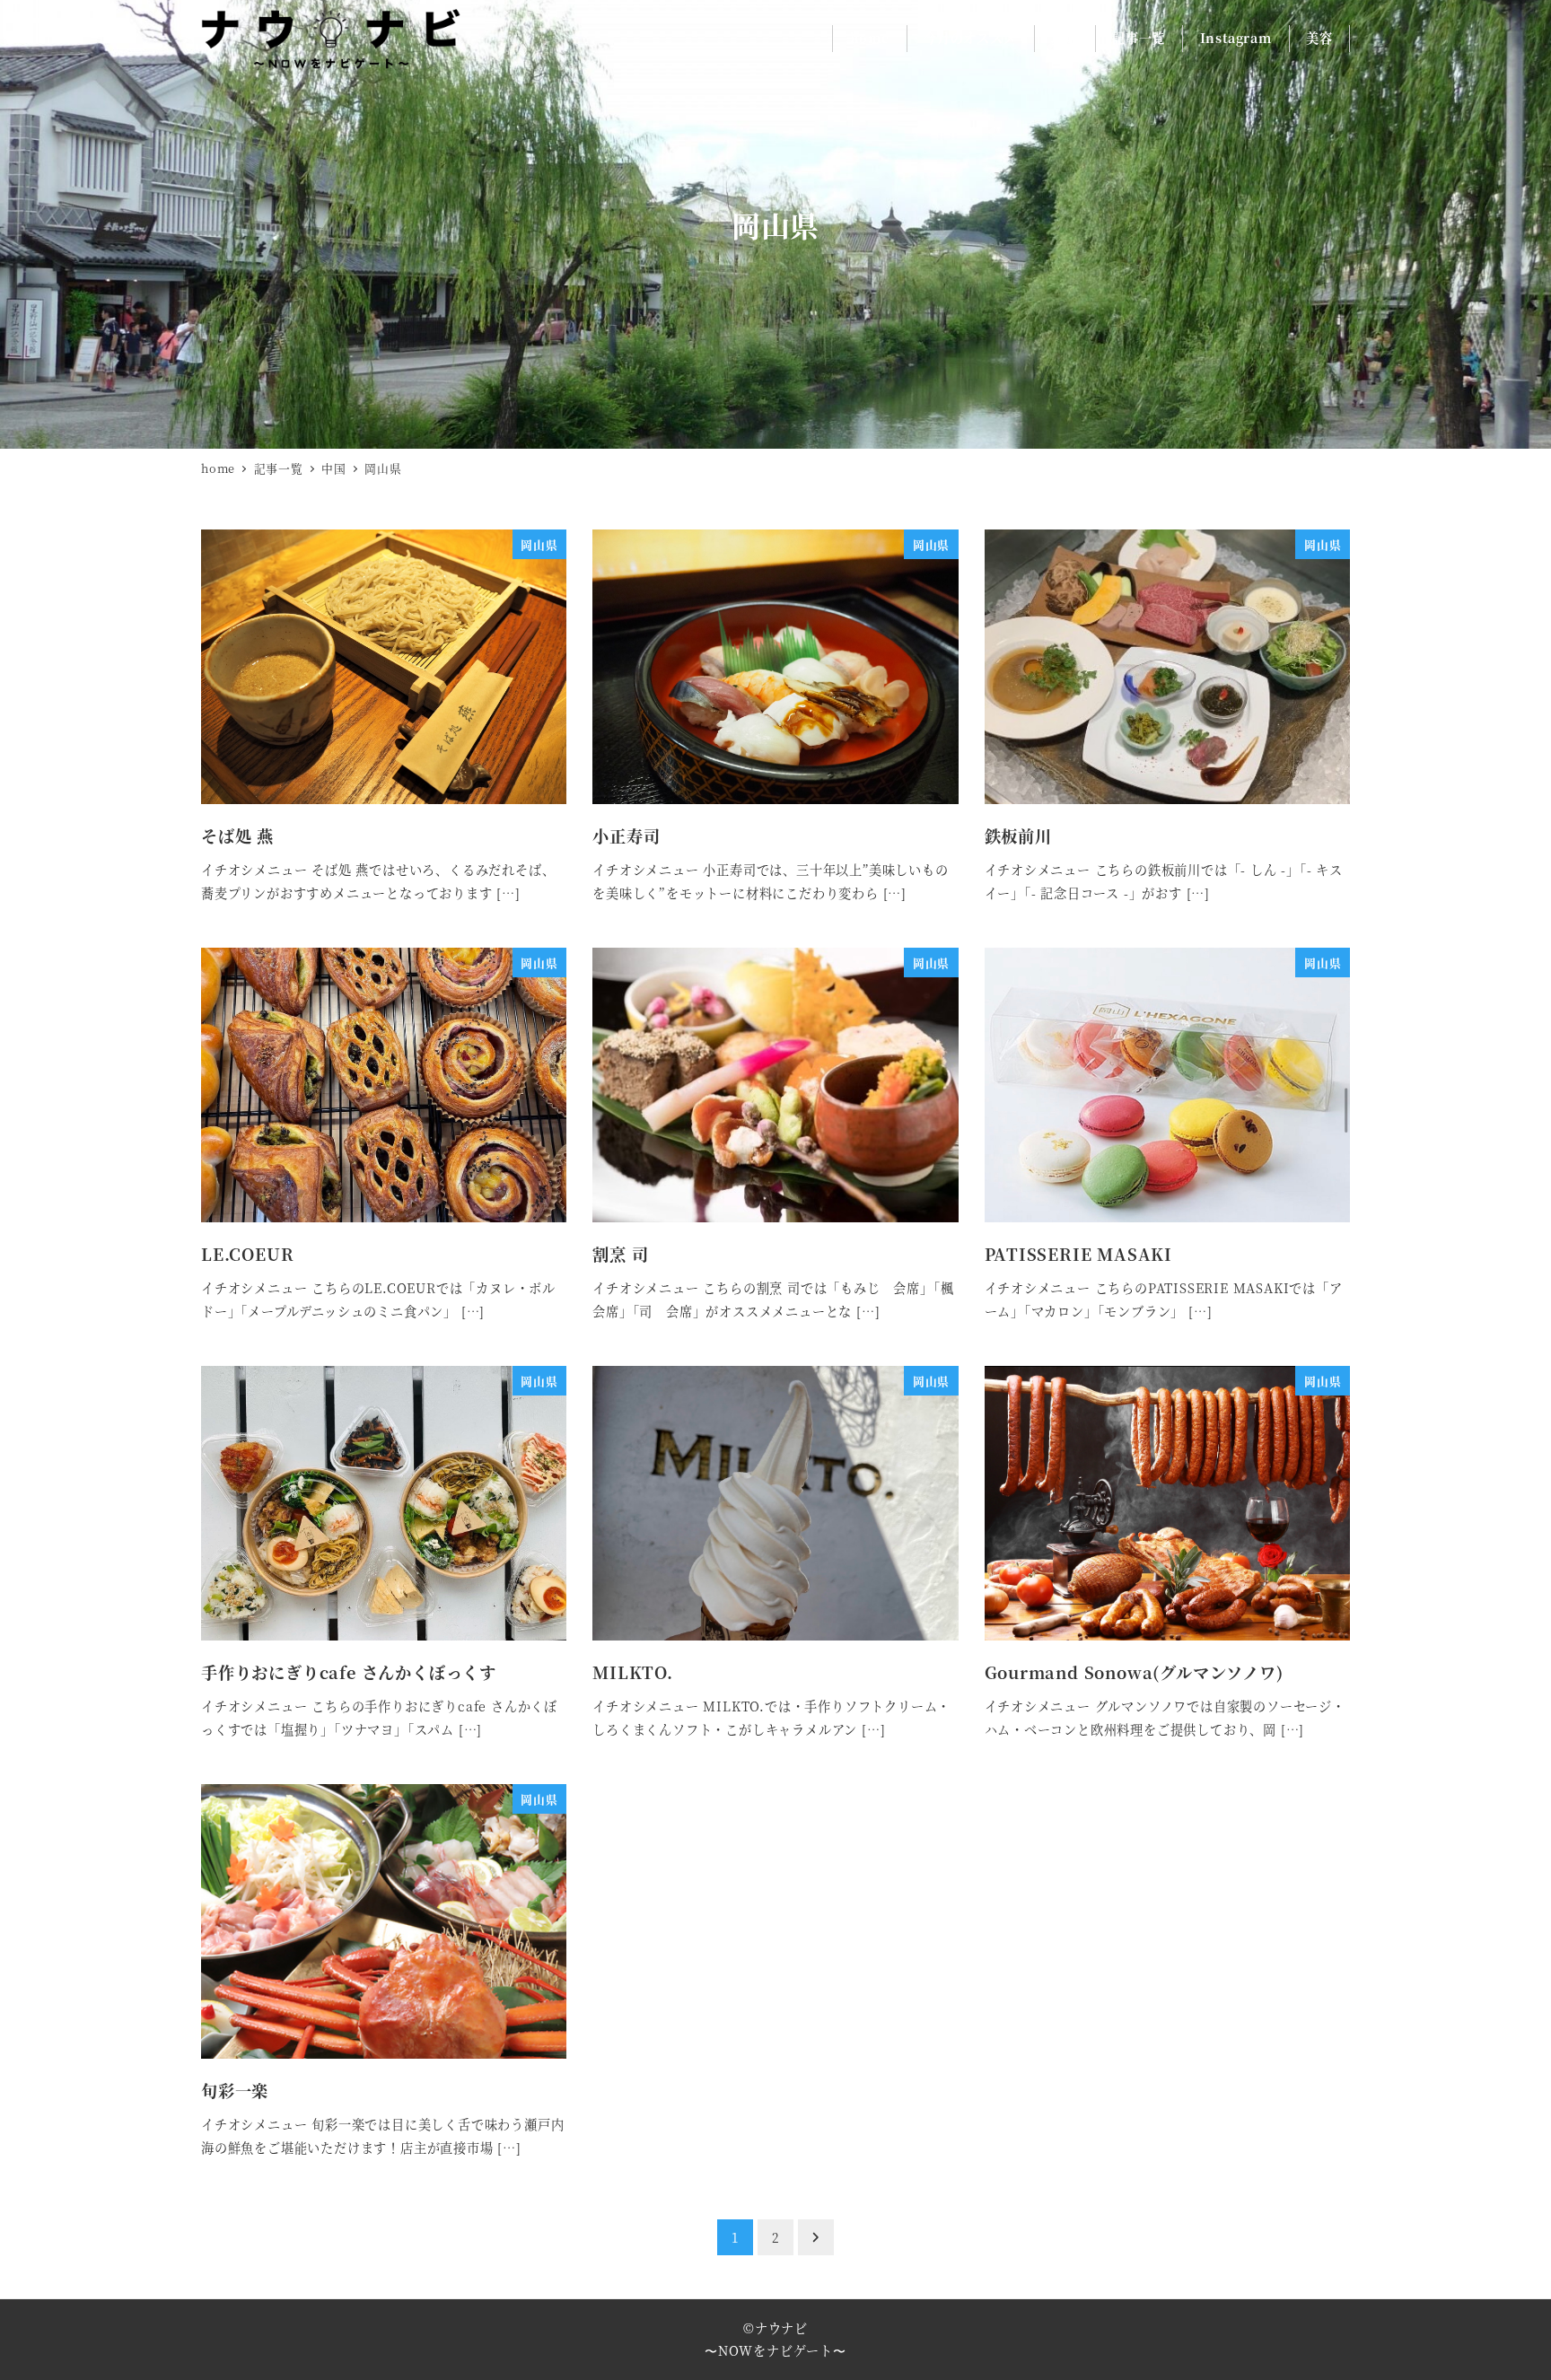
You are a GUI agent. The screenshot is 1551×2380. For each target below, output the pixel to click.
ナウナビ (781, 2328)
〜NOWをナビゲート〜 (775, 2350)
